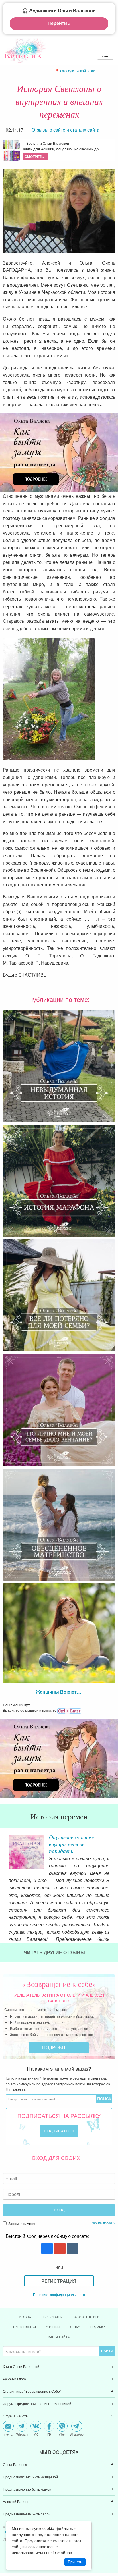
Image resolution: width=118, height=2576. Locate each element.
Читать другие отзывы (55, 1952)
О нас (75, 2327)
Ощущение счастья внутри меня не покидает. (71, 1844)
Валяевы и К (23, 56)
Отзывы (53, 2327)
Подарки (98, 2327)
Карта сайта (59, 2337)
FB (49, 2434)
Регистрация (59, 2281)
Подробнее (57, 2047)
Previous (4, 1848)
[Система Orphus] (69, 1710)
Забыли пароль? (103, 2223)
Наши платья (24, 2327)
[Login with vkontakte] (72, 2249)
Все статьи (53, 2317)
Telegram (22, 2434)
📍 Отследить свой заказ (75, 71)
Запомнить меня (21, 2223)
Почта (8, 2434)
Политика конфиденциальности (59, 2294)
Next (114, 1848)
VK (36, 2434)
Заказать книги (86, 2317)
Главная (26, 2317)
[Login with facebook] (46, 2249)
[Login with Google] (59, 2249)
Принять (75, 2562)
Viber (62, 2434)
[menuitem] (59, 2367)
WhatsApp (77, 2434)
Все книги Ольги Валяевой (61, 150)
